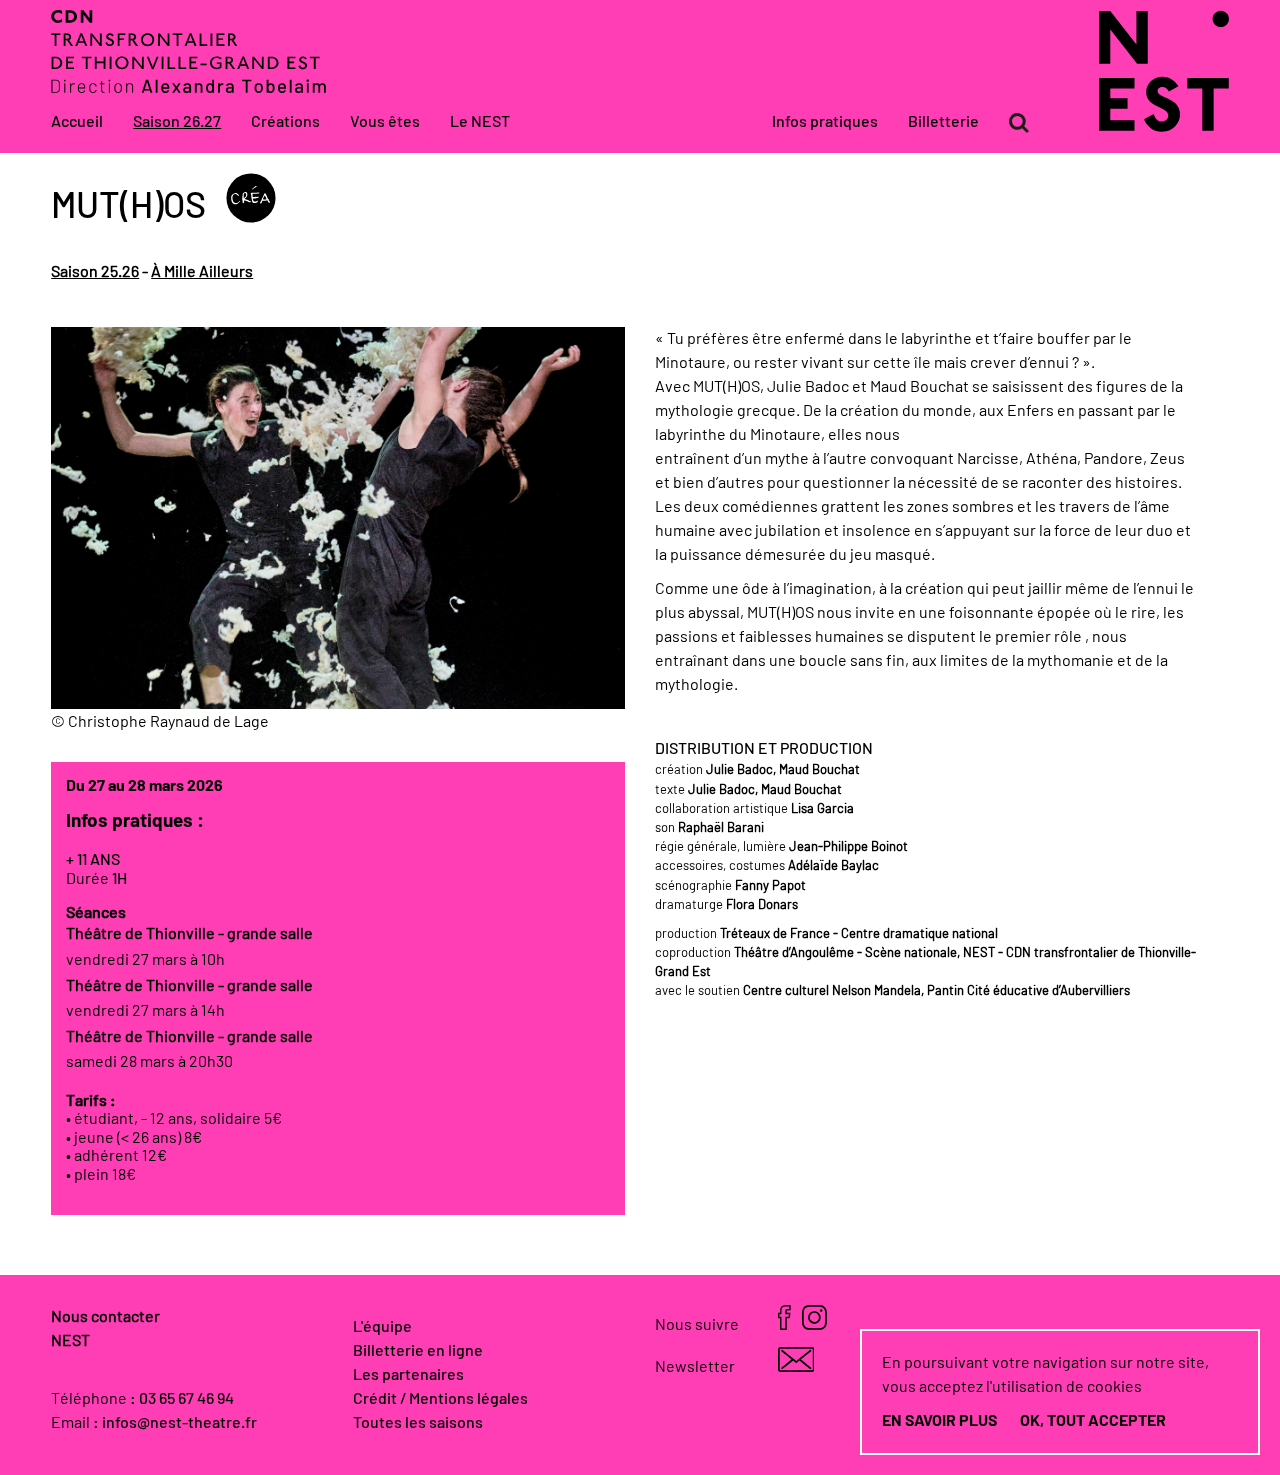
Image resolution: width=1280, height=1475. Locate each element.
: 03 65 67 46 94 (182, 1399)
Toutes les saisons (418, 1423)
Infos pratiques (825, 122)
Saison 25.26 (95, 272)
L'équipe (382, 1327)
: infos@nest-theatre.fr (175, 1423)
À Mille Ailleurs (202, 272)
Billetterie (943, 122)
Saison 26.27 (177, 122)
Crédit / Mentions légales (440, 1399)
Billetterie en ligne (418, 1351)
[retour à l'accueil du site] (1164, 127)
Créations (285, 122)
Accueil (77, 122)
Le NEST (480, 122)
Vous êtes (385, 122)
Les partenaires (408, 1375)
